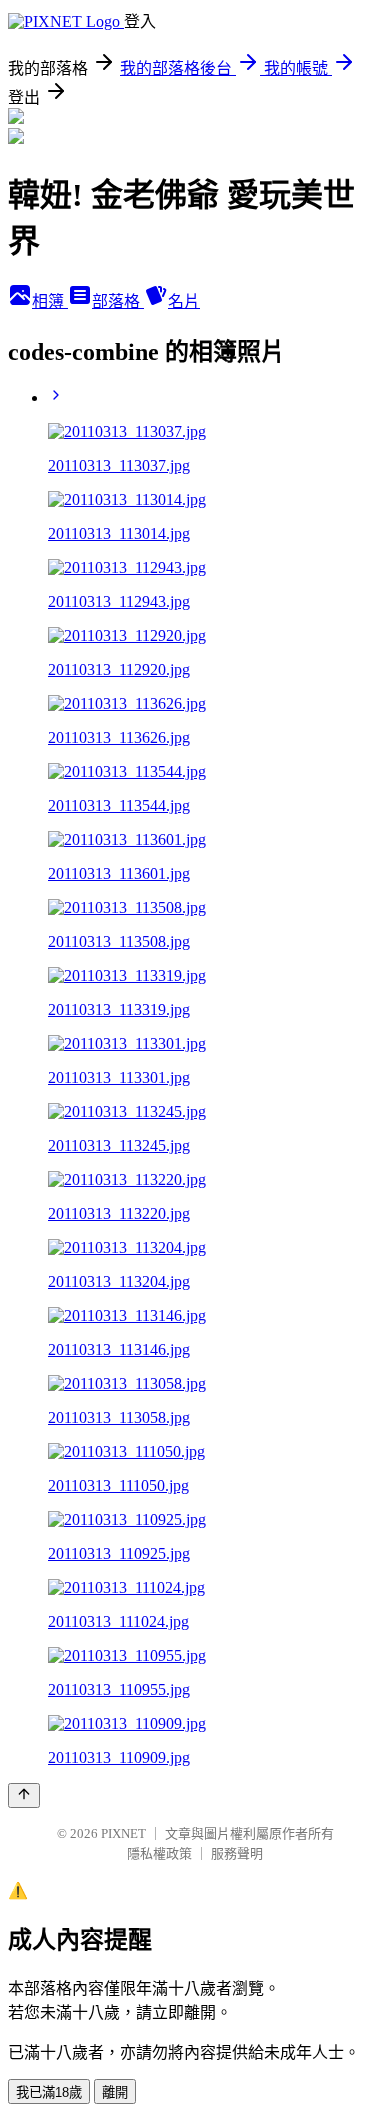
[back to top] (24, 1795)
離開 (115, 2092)
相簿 (50, 301)
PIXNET (123, 1833)
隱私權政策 (159, 1853)
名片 (184, 301)
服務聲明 (237, 1853)
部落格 (118, 301)
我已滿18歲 (49, 2092)
